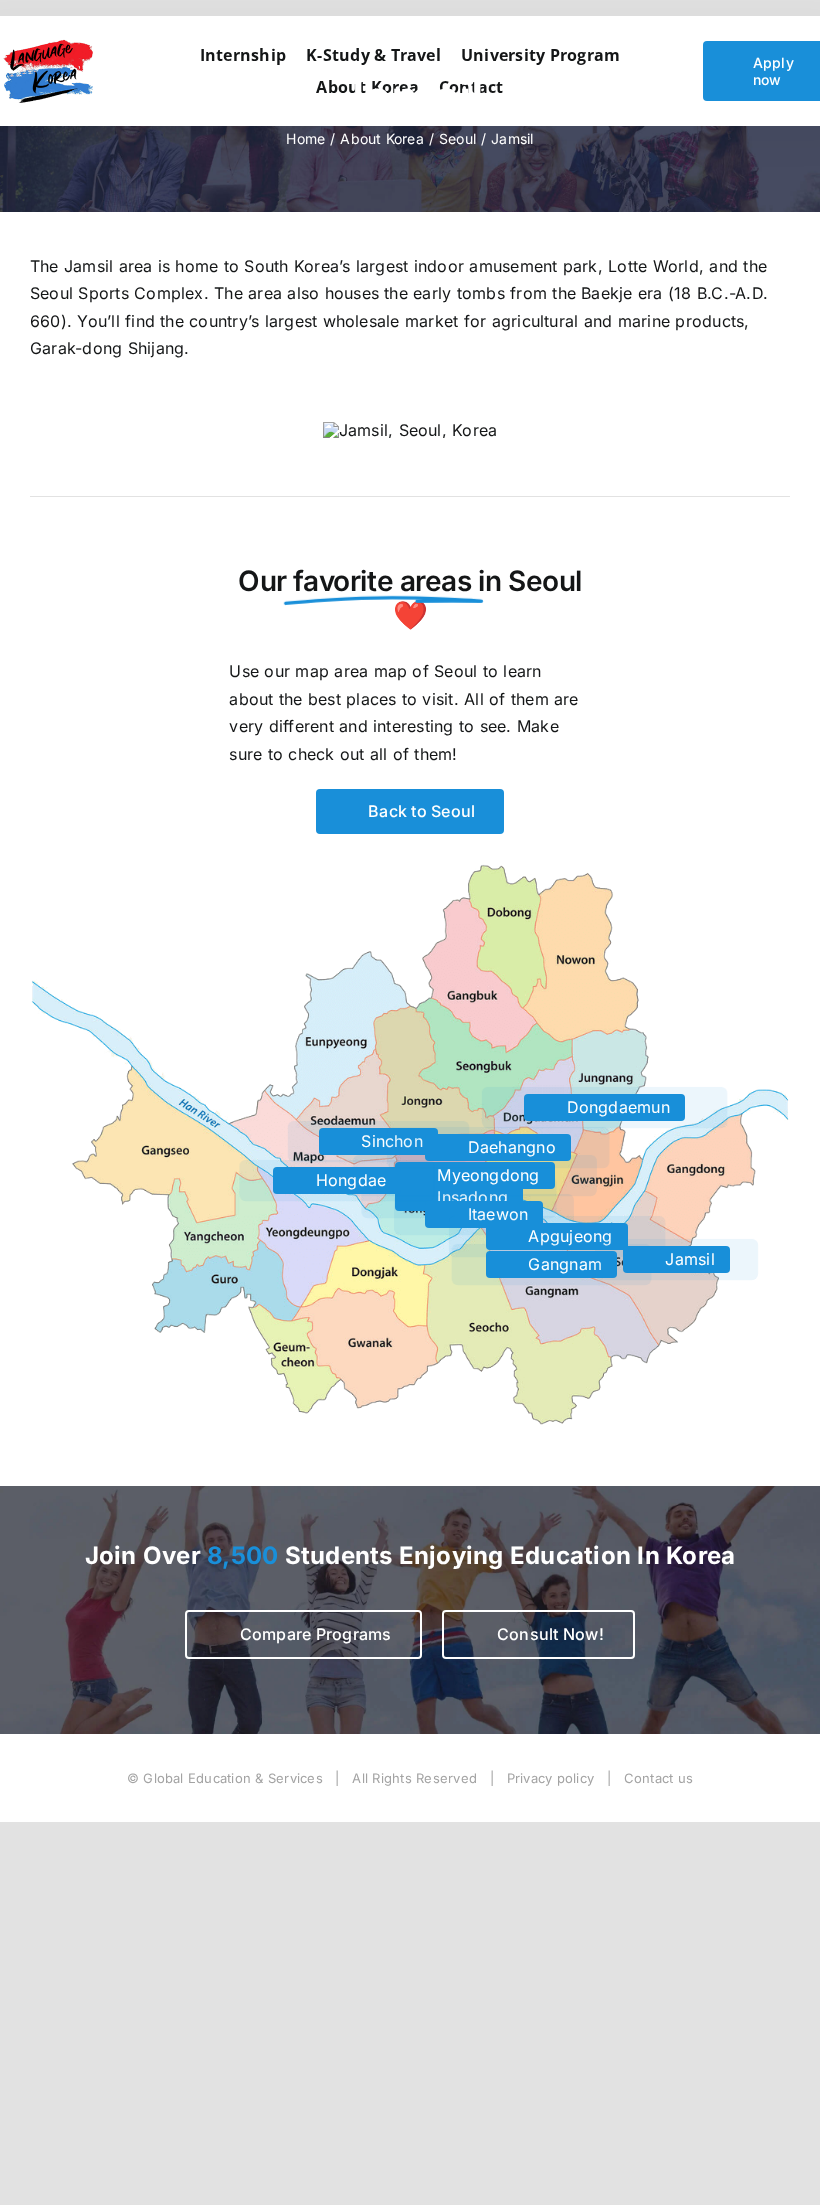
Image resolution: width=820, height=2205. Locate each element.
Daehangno (508, 1147)
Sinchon (389, 1141)
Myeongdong (486, 1175)
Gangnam (562, 1264)
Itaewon (495, 1214)
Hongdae (348, 1180)
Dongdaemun (615, 1107)
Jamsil (687, 1259)
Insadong (470, 1197)
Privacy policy (550, 1778)
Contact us (658, 1778)
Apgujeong (567, 1236)
